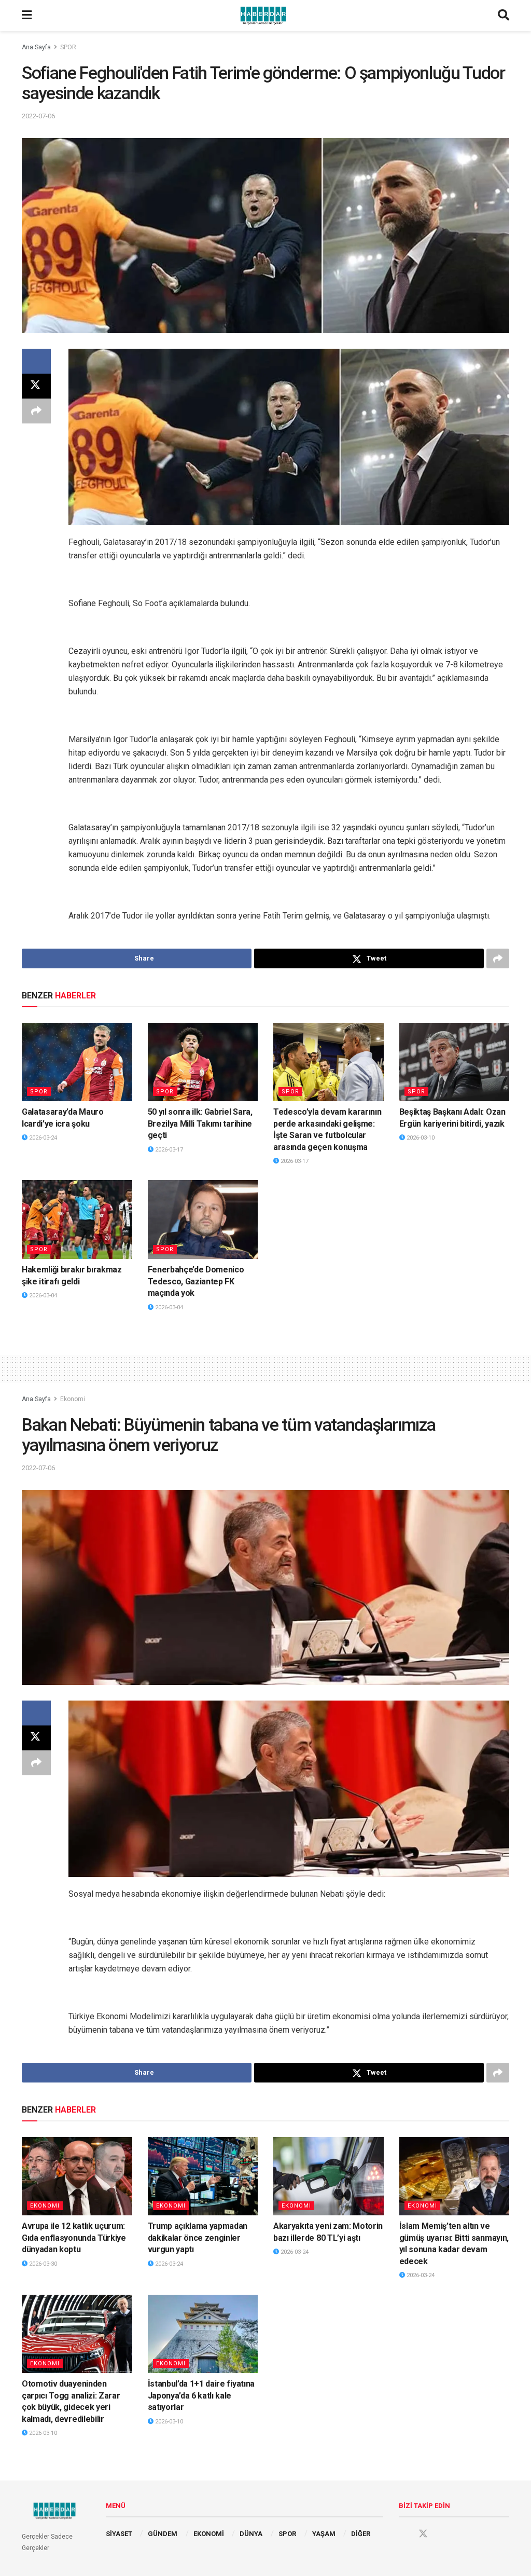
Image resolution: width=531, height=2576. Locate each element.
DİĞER (361, 2534)
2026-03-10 (420, 1138)
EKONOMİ (209, 2534)
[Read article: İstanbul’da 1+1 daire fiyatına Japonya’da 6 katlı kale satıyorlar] (203, 2334)
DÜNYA (251, 2534)
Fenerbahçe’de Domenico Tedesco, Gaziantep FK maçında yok (196, 1281)
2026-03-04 (42, 1296)
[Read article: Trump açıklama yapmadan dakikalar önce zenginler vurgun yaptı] (203, 2176)
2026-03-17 (168, 1150)
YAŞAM (324, 2534)
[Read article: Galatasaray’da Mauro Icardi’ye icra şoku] (77, 1062)
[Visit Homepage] (265, 16)
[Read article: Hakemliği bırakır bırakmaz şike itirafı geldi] (77, 1220)
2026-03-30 (42, 2264)
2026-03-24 (42, 1138)
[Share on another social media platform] (36, 411)
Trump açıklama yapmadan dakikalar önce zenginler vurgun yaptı (198, 2238)
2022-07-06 (38, 116)
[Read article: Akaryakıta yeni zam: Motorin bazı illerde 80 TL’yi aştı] (329, 2176)
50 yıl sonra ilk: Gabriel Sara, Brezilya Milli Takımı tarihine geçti (200, 1123)
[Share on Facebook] (36, 361)
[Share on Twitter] (36, 386)
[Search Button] (504, 16)
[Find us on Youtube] (443, 2534)
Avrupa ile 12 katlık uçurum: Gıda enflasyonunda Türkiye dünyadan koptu (74, 2238)
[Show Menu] (27, 16)
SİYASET (119, 2534)
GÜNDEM (163, 2534)
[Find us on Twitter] (423, 2534)
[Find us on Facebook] (403, 2534)
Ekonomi (73, 1399)
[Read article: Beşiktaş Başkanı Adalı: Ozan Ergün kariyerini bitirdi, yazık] (455, 1062)
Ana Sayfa (36, 47)
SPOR (68, 47)
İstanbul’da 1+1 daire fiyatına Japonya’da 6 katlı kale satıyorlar (201, 2395)
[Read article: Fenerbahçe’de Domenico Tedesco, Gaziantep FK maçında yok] (203, 1220)
